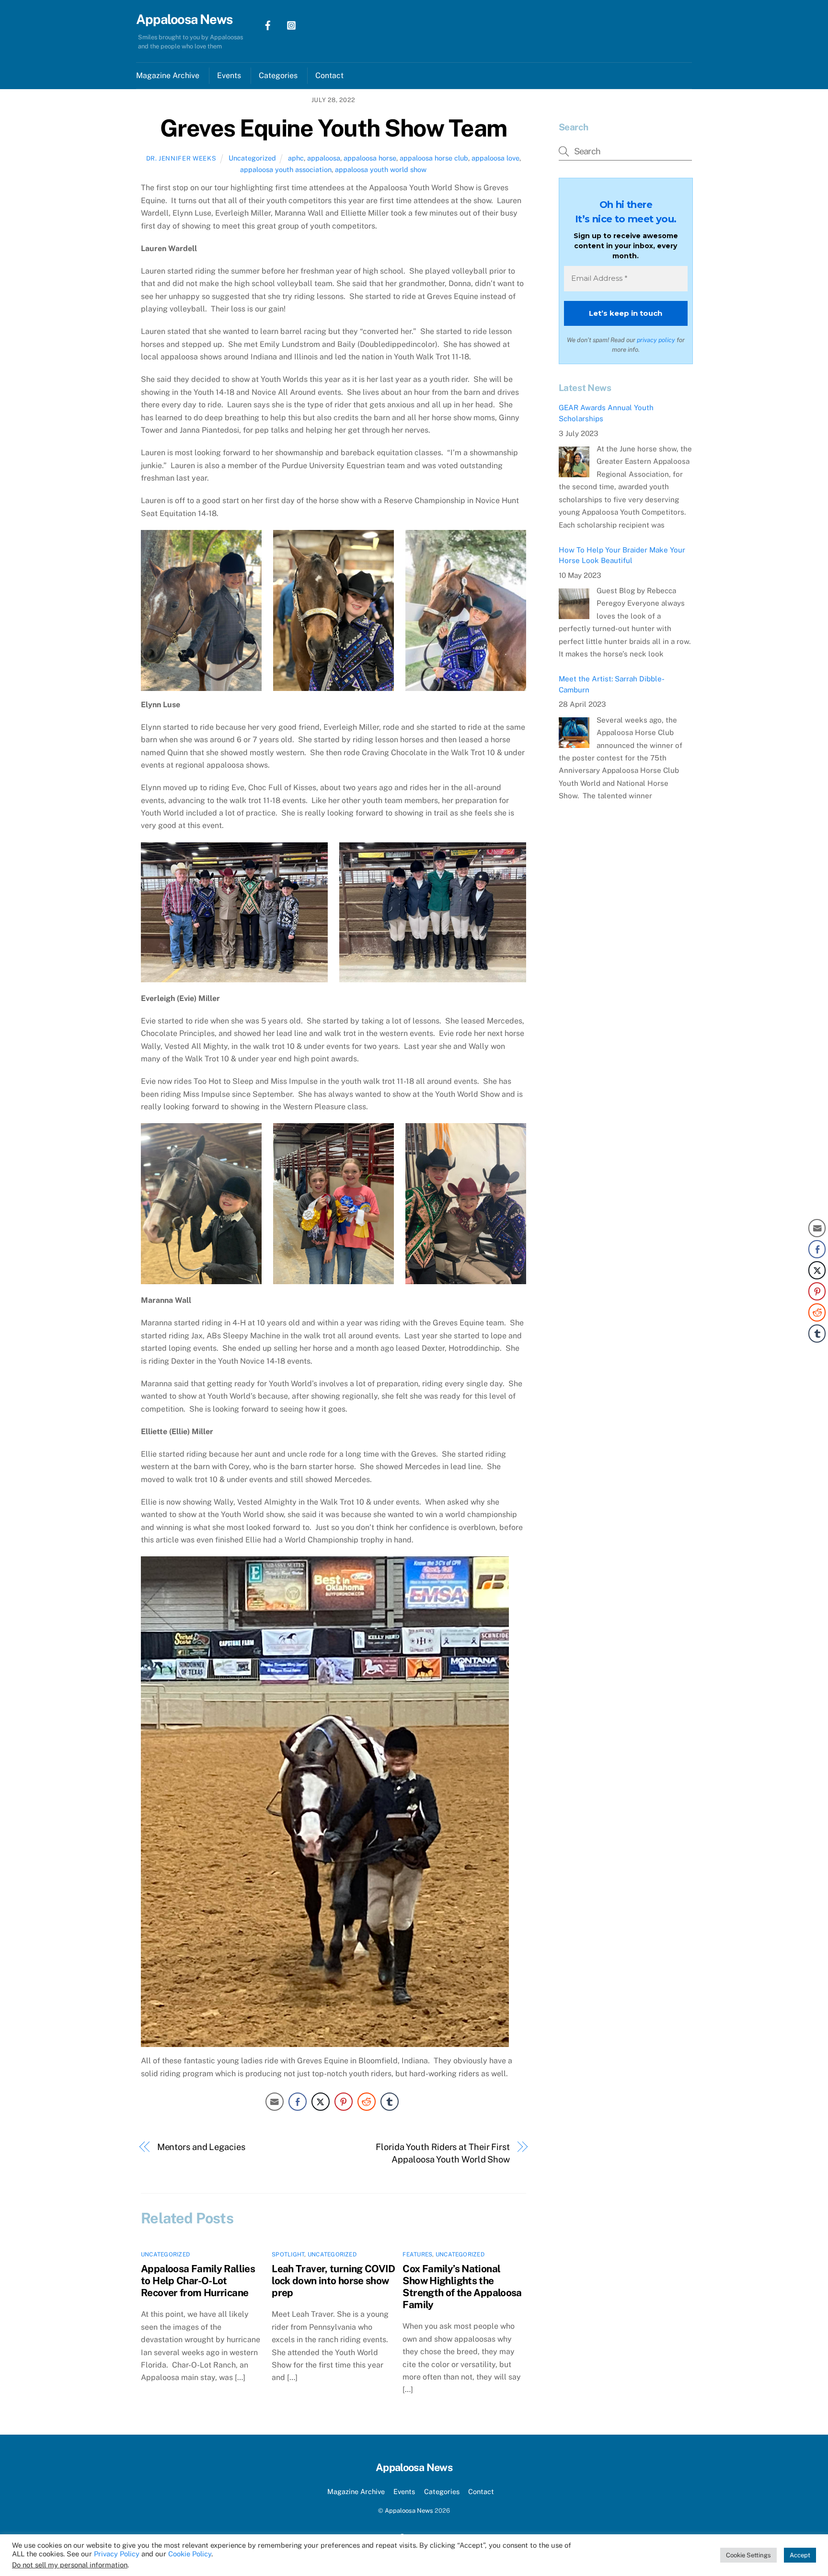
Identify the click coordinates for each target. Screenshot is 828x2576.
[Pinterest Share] (344, 2102)
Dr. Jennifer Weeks (181, 158)
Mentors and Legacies (201, 2147)
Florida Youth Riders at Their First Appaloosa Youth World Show (443, 2153)
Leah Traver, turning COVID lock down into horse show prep (333, 2281)
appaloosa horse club (434, 158)
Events (229, 75)
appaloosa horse (370, 158)
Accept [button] (800, 2555)
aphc (296, 158)
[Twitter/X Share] (321, 2102)
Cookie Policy (190, 2554)
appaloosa (324, 158)
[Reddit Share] (367, 2102)
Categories (278, 75)
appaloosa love (495, 158)
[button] (817, 1353)
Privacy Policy (117, 2554)
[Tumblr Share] (390, 2102)
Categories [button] (442, 2491)
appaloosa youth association (286, 169)
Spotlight (288, 2254)
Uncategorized (252, 158)
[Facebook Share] (298, 2102)
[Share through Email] (275, 2102)
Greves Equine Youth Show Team (333, 128)
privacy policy (656, 340)
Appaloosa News (409, 2511)
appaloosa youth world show (381, 169)
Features (417, 2254)
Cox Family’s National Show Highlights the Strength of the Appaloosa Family (462, 2287)
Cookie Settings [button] (748, 2555)
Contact (329, 75)
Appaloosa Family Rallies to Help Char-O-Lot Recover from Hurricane (198, 2281)
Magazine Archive (168, 75)
